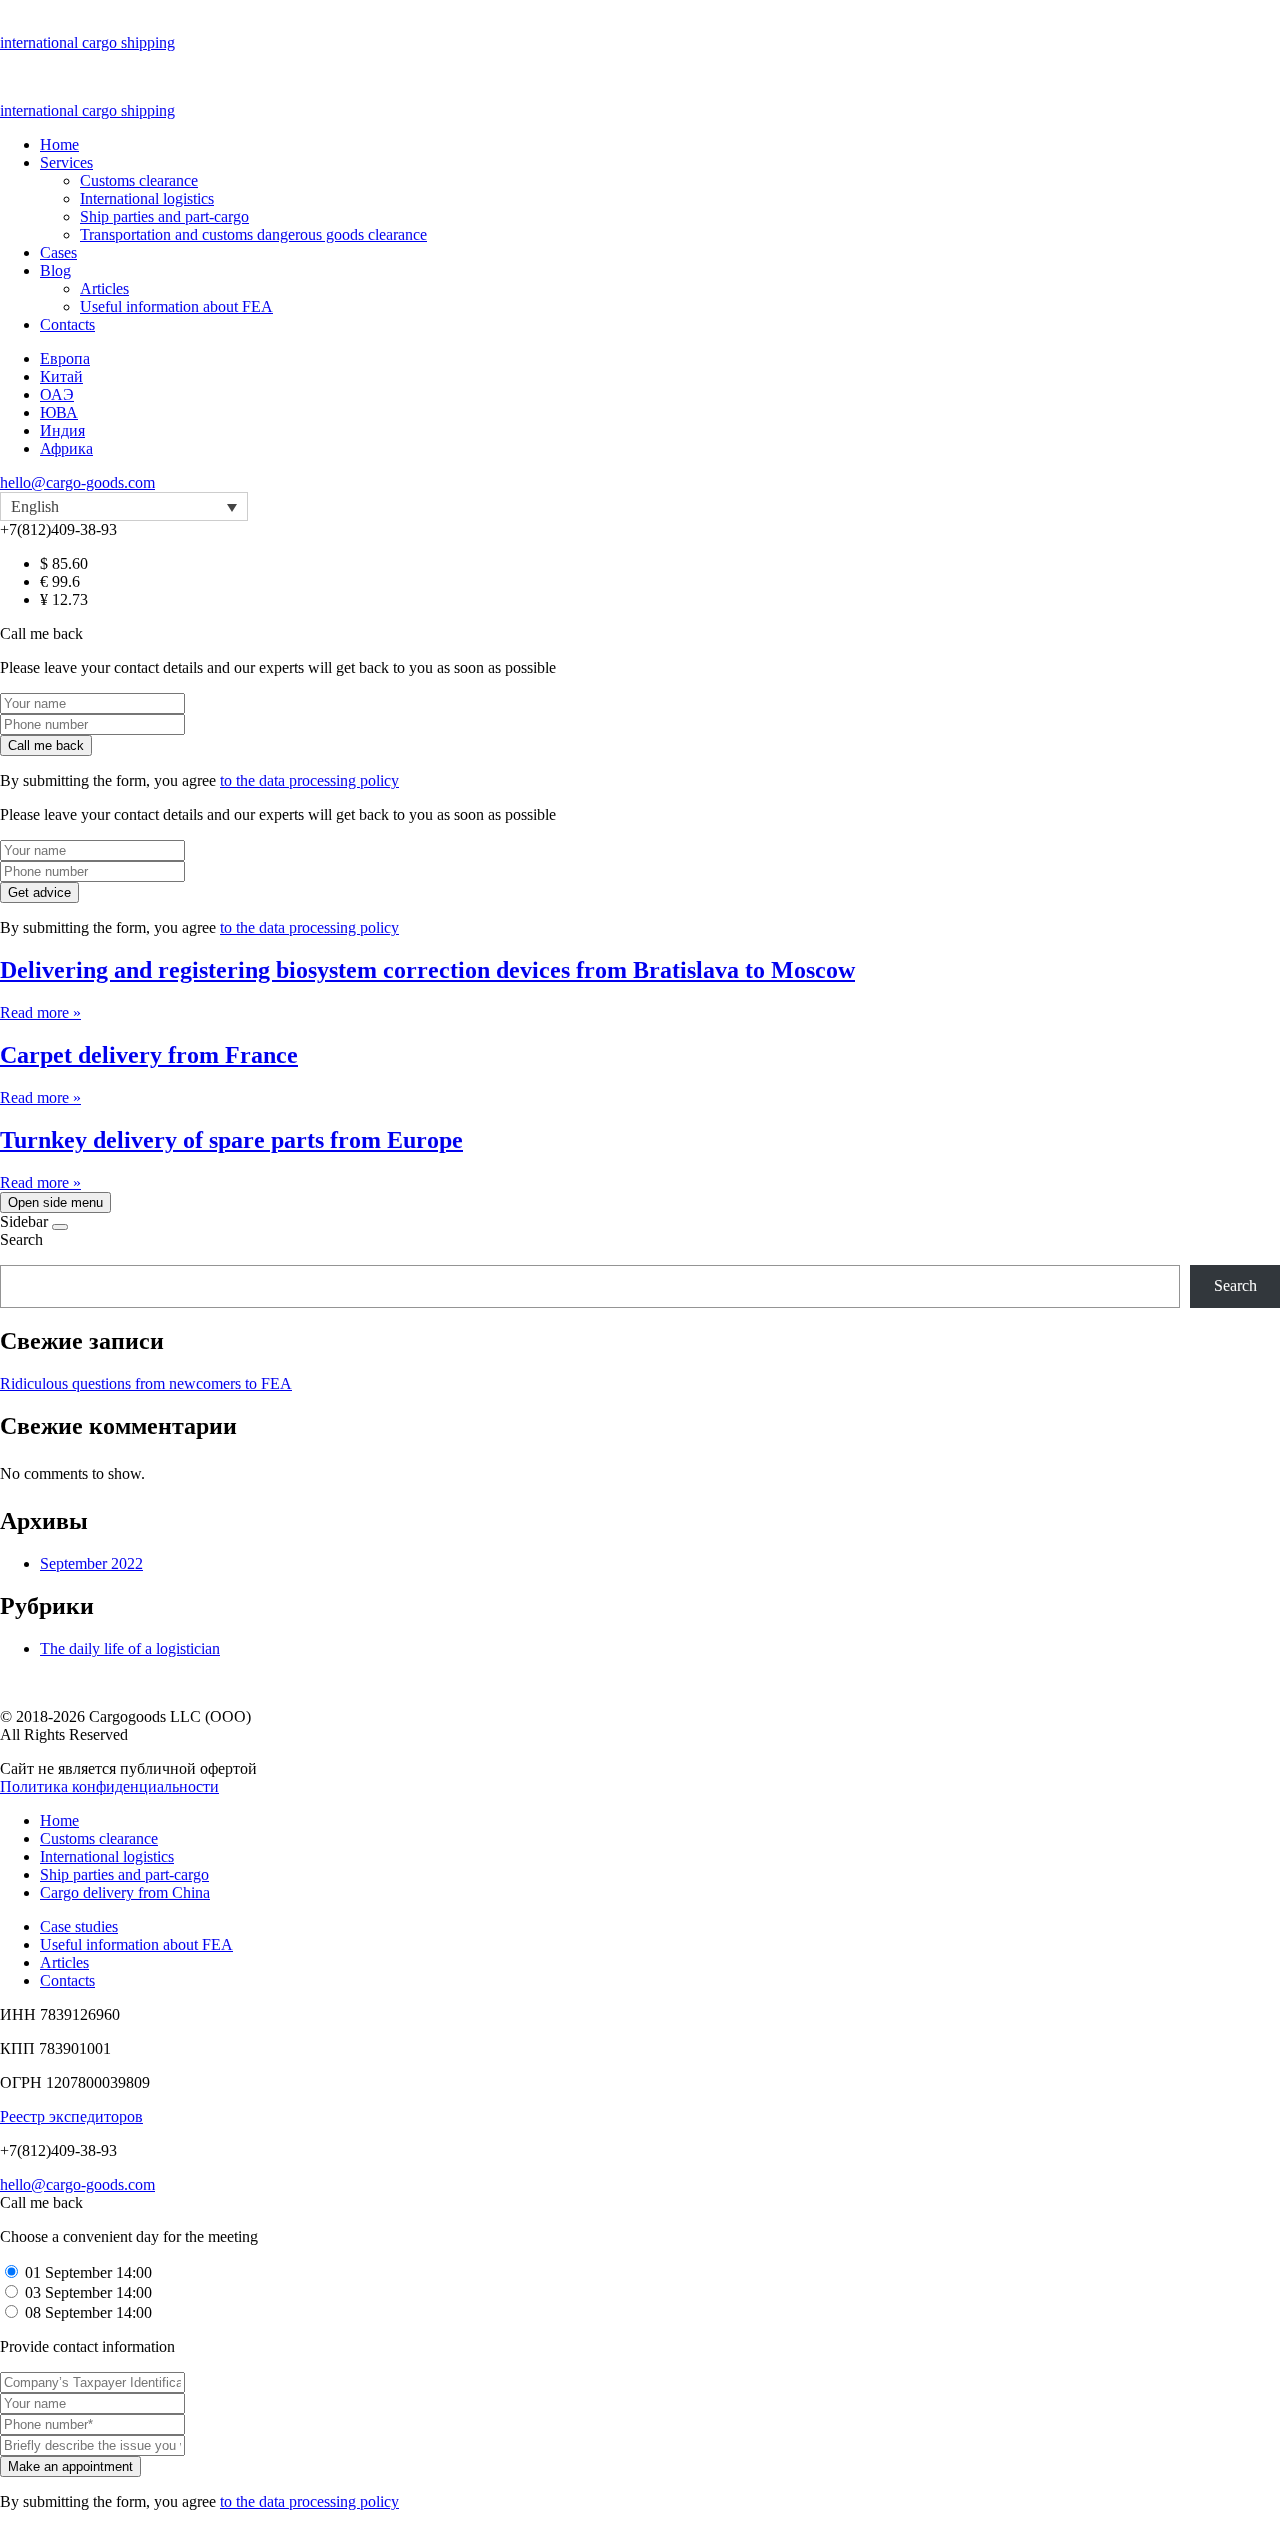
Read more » (40, 1012)
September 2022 (91, 1563)
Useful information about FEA (176, 306)
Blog (55, 270)
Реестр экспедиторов (71, 2116)
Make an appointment (70, 2466)
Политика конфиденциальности (109, 1786)
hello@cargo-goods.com (77, 482)
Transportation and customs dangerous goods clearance (253, 234)
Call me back (46, 745)
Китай (61, 376)
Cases (58, 252)
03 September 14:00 (88, 2292)
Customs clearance (139, 180)
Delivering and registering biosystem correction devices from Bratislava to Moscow (427, 970)
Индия (62, 430)
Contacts (67, 324)
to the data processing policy (309, 780)
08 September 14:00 (88, 2312)
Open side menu (55, 1202)
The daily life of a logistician (130, 1648)
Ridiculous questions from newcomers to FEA (146, 1383)
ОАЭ (57, 394)
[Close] (60, 1227)
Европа (65, 358)
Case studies (79, 1926)
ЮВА (59, 412)
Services (66, 162)
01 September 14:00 (88, 2272)
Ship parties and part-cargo (164, 216)
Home (59, 144)
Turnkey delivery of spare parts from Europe (231, 1140)
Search (21, 1239)
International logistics (147, 198)
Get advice (39, 892)
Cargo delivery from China (125, 1892)
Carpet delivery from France (149, 1055)
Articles (104, 288)
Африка (66, 448)
